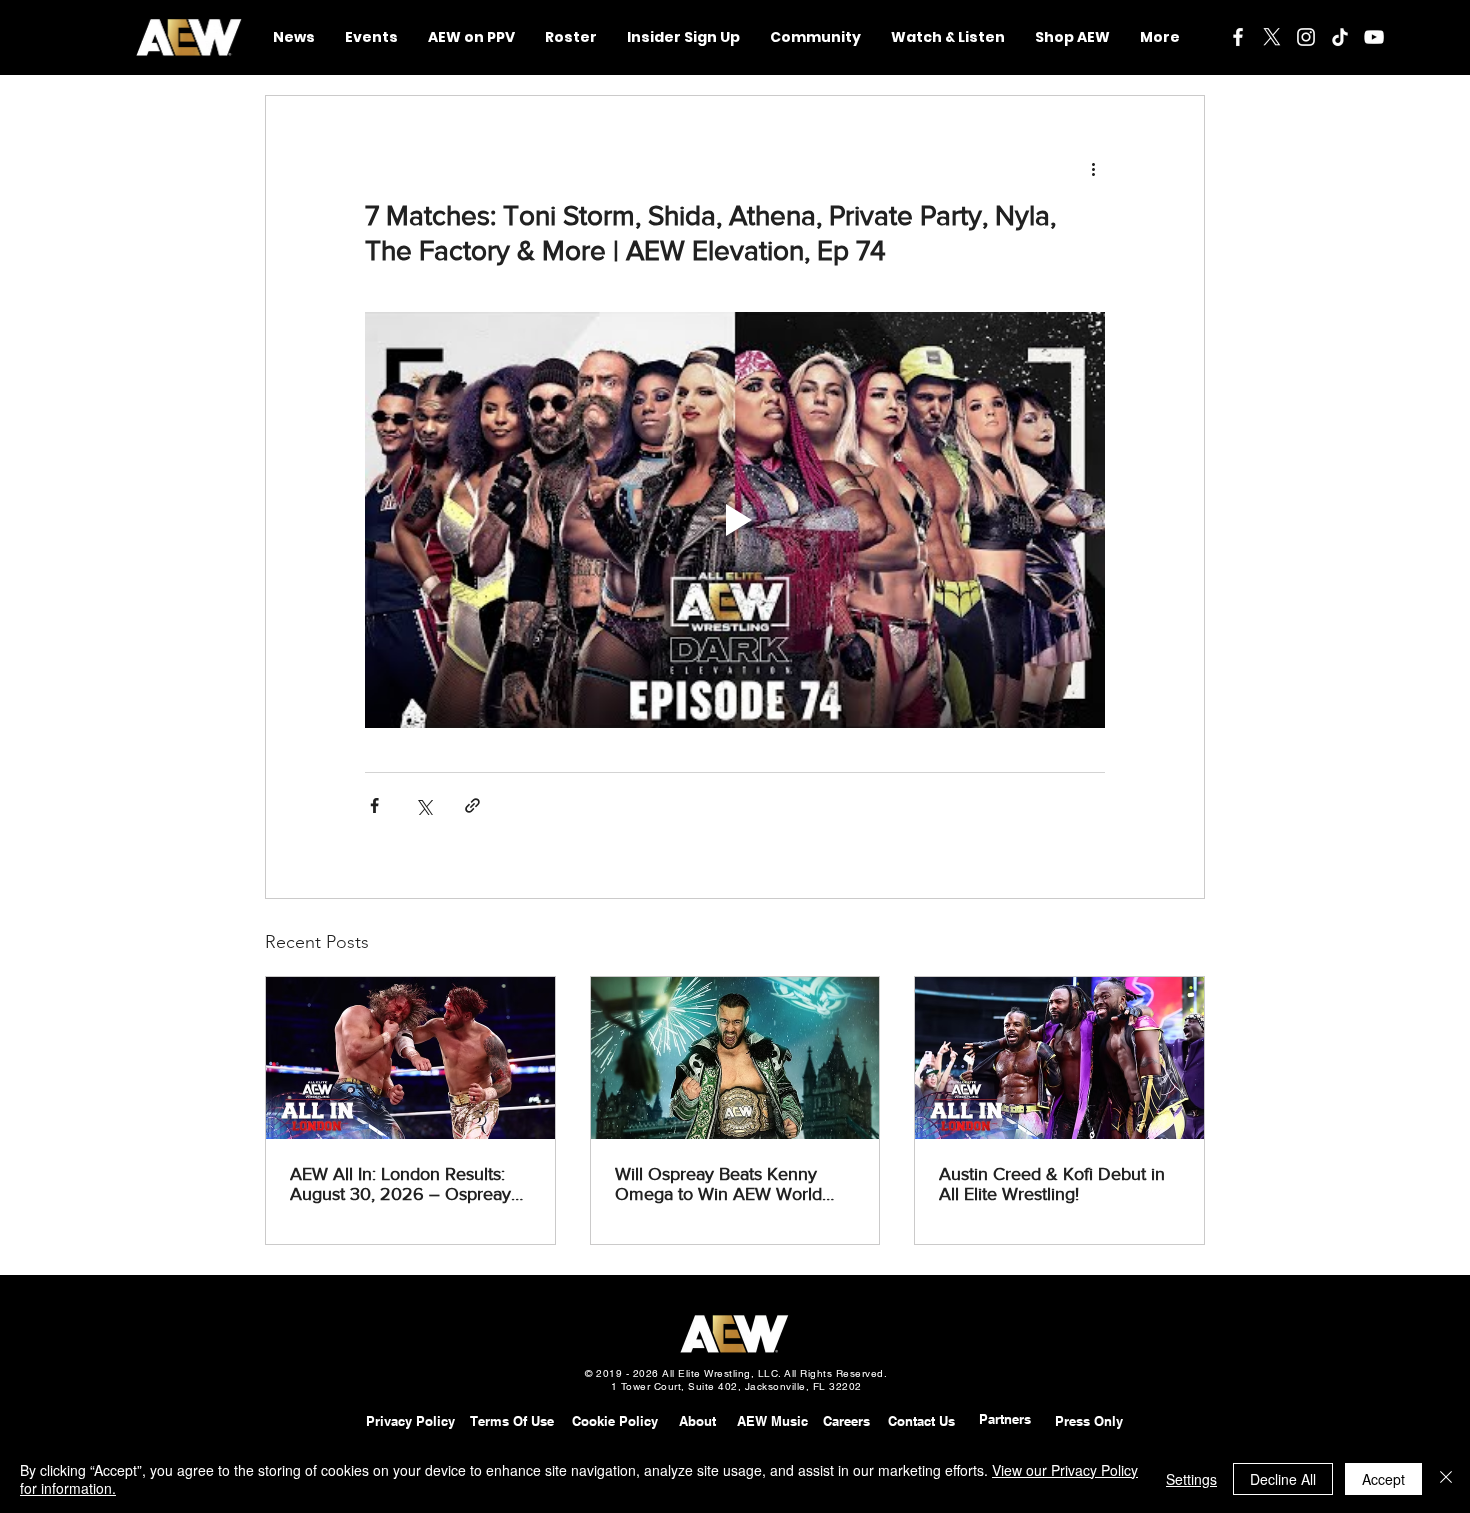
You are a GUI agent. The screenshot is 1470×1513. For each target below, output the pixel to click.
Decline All (1283, 1479)
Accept (1383, 1479)
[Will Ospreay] (735, 1058)
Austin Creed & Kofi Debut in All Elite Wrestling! (1052, 1184)
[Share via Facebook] (374, 805)
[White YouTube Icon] (1374, 37)
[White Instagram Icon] (1306, 37)
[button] (815, 37)
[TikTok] (1340, 37)
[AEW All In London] (410, 1058)
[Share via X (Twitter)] (423, 805)
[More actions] (1093, 168)
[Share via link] (472, 805)
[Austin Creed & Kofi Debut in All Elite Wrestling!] (1059, 1058)
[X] (1272, 37)
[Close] (1446, 1479)
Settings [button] (1191, 1479)
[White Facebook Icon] (1238, 37)
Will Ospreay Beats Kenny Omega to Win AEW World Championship (718, 1184)
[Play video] (735, 520)
